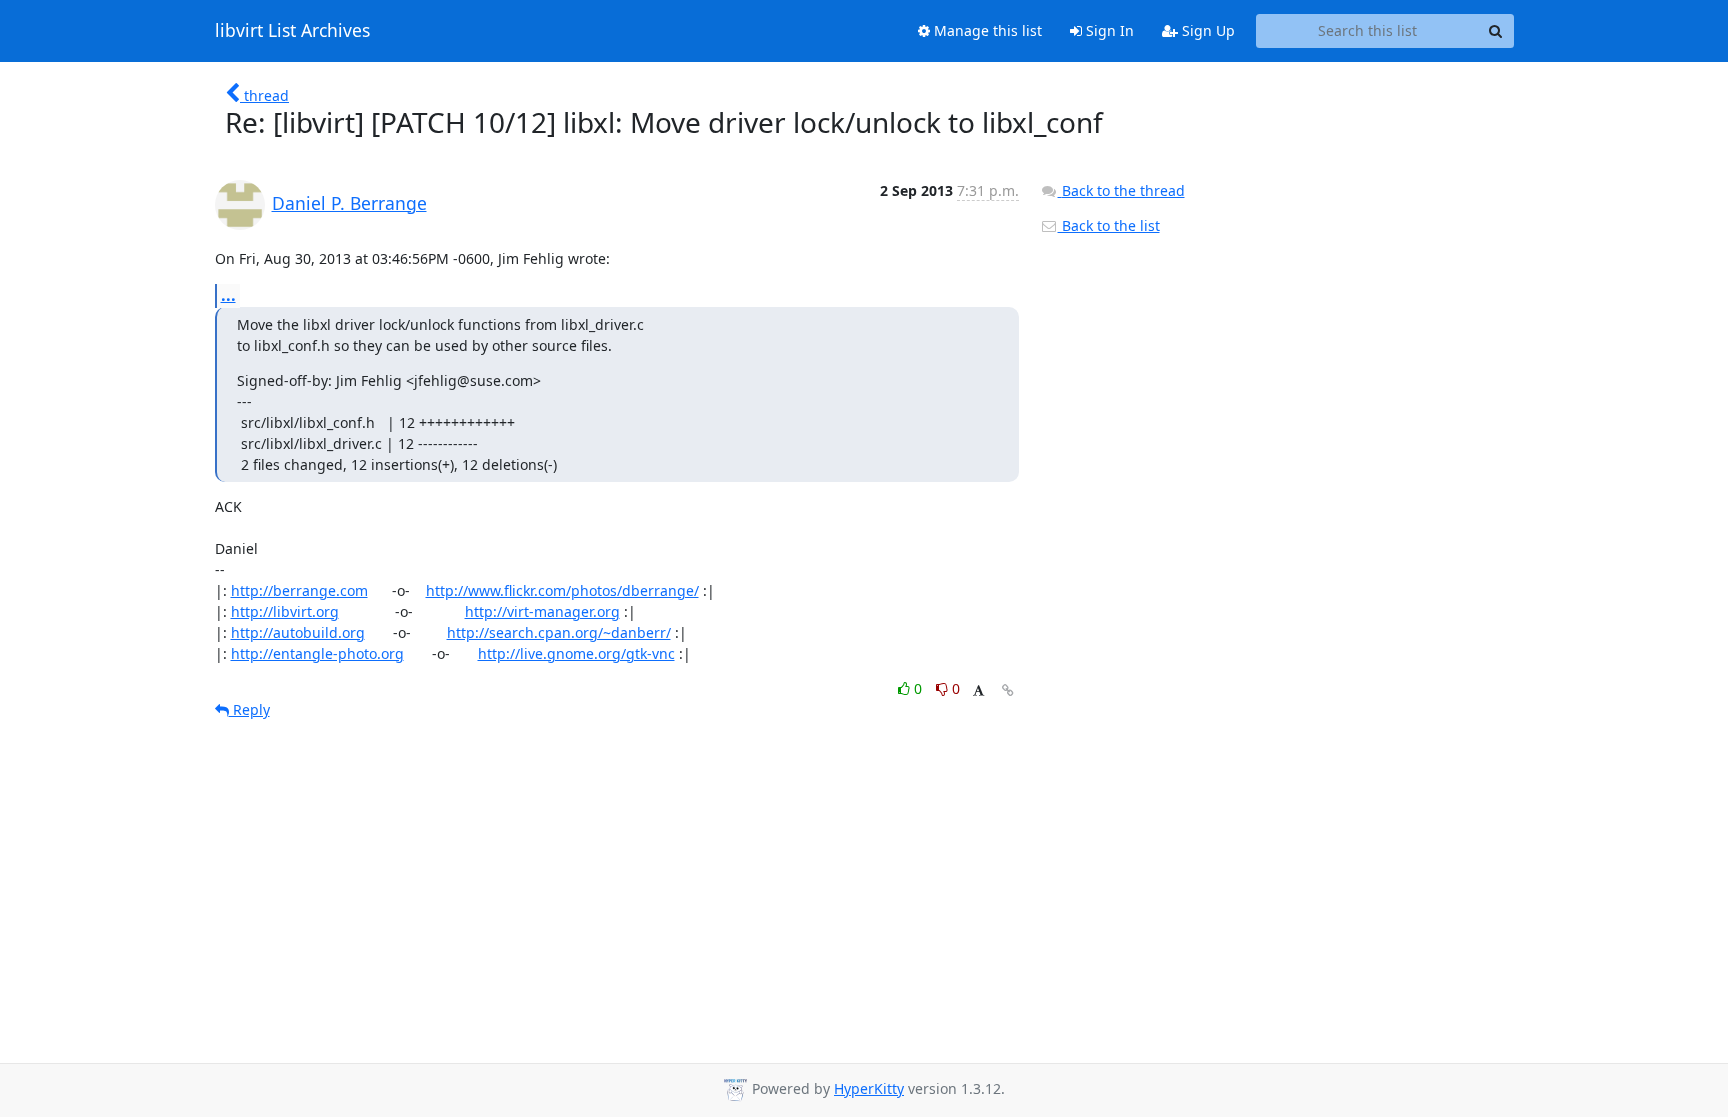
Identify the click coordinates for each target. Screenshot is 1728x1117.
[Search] (1496, 31)
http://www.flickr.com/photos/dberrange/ (562, 590)
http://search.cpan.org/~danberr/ (559, 632)
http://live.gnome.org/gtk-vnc (576, 653)
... (228, 295)
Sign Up (1206, 30)
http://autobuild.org (298, 632)
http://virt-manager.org (542, 611)
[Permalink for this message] (1008, 690)
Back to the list (1109, 225)
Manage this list (986, 30)
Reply (249, 709)
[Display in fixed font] (978, 691)
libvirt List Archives (292, 31)
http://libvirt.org (285, 611)
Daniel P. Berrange (349, 203)
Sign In (1108, 30)
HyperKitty (869, 1088)
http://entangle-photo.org (317, 653)
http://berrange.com (299, 590)
